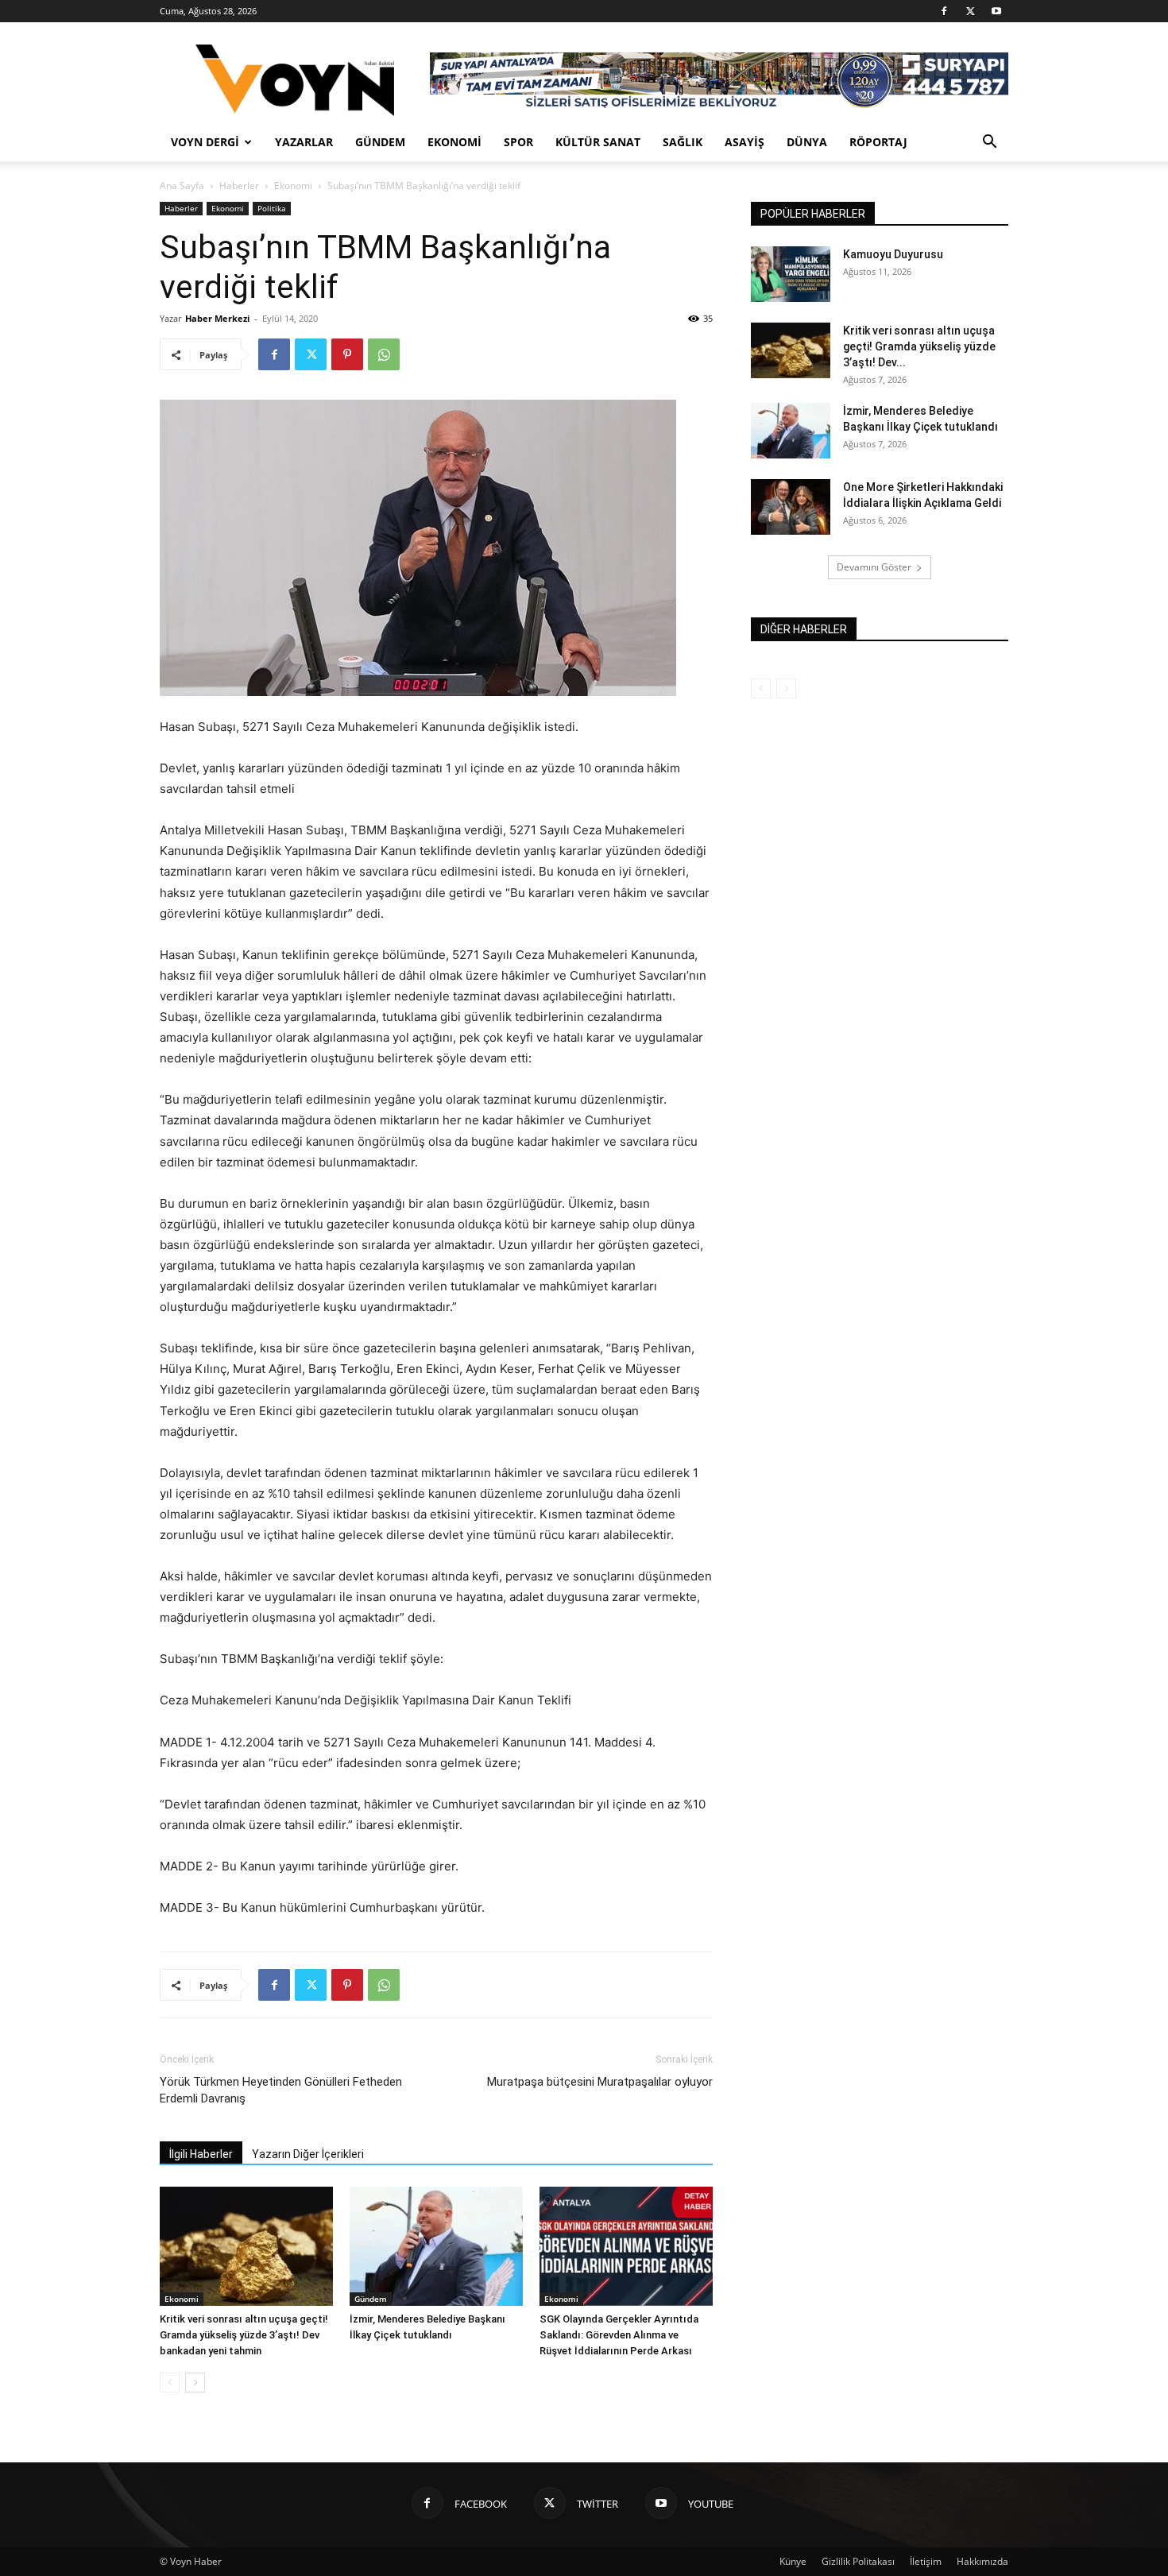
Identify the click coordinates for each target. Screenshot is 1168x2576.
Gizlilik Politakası (858, 2561)
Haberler (239, 186)
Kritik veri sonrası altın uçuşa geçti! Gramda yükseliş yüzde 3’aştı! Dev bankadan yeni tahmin (244, 2335)
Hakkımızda (982, 2561)
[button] (989, 143)
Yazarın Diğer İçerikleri (308, 2154)
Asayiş (745, 142)
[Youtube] (996, 11)
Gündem (380, 142)
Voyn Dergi (205, 142)
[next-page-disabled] (786, 688)
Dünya (807, 142)
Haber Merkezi (217, 318)
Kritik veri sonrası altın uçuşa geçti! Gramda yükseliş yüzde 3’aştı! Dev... (919, 346)
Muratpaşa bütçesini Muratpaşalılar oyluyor (600, 2082)
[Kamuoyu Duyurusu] (791, 274)
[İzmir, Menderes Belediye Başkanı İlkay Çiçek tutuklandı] (436, 2246)
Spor (518, 142)
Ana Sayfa (182, 186)
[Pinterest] (347, 354)
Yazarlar (304, 142)
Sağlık (683, 142)
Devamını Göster (874, 567)
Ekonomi (454, 142)
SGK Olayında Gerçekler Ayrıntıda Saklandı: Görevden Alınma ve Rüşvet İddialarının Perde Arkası (619, 2335)
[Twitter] (970, 11)
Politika (272, 208)
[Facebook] (944, 11)
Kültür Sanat (598, 142)
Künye (793, 2561)
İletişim (926, 2561)
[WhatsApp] (384, 354)
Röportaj (878, 142)
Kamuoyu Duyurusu (893, 254)
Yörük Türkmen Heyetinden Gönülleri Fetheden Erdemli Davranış (281, 2090)
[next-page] (195, 2383)
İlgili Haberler (201, 2154)
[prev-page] (170, 2383)
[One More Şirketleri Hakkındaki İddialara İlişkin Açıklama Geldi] (791, 507)
